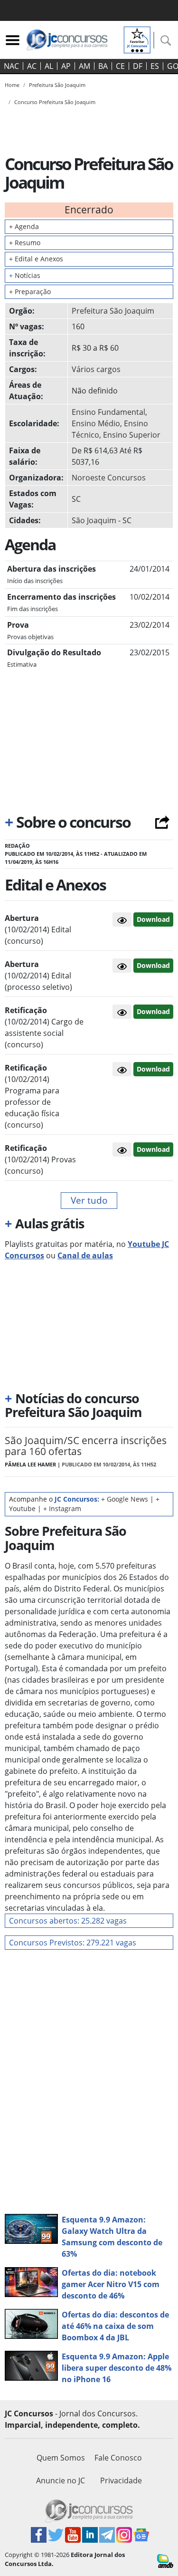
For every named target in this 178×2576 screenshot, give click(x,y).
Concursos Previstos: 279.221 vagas (73, 1943)
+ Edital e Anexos (36, 259)
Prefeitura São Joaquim (113, 311)
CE (120, 66)
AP (66, 66)
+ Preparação (30, 292)
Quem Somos (61, 2458)
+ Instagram (62, 1508)
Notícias (25, 275)
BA (103, 66)
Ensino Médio (96, 423)
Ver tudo (89, 1200)
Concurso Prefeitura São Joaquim (55, 102)
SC (76, 499)
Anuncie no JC (61, 2480)
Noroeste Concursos (109, 478)
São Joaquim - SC (102, 520)
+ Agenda (24, 226)
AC (32, 66)
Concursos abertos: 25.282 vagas (68, 1921)
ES (155, 66)
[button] (122, 919)
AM (84, 66)
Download (153, 919)
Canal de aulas (85, 1255)
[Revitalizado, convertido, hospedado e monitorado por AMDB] (165, 2560)
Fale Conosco (118, 2458)
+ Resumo (25, 243)
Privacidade (121, 2480)
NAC (11, 66)
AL (49, 66)
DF (138, 66)
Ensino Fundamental (108, 412)
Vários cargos (96, 369)
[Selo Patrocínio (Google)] (137, 39)
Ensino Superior (132, 435)
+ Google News (125, 1499)
